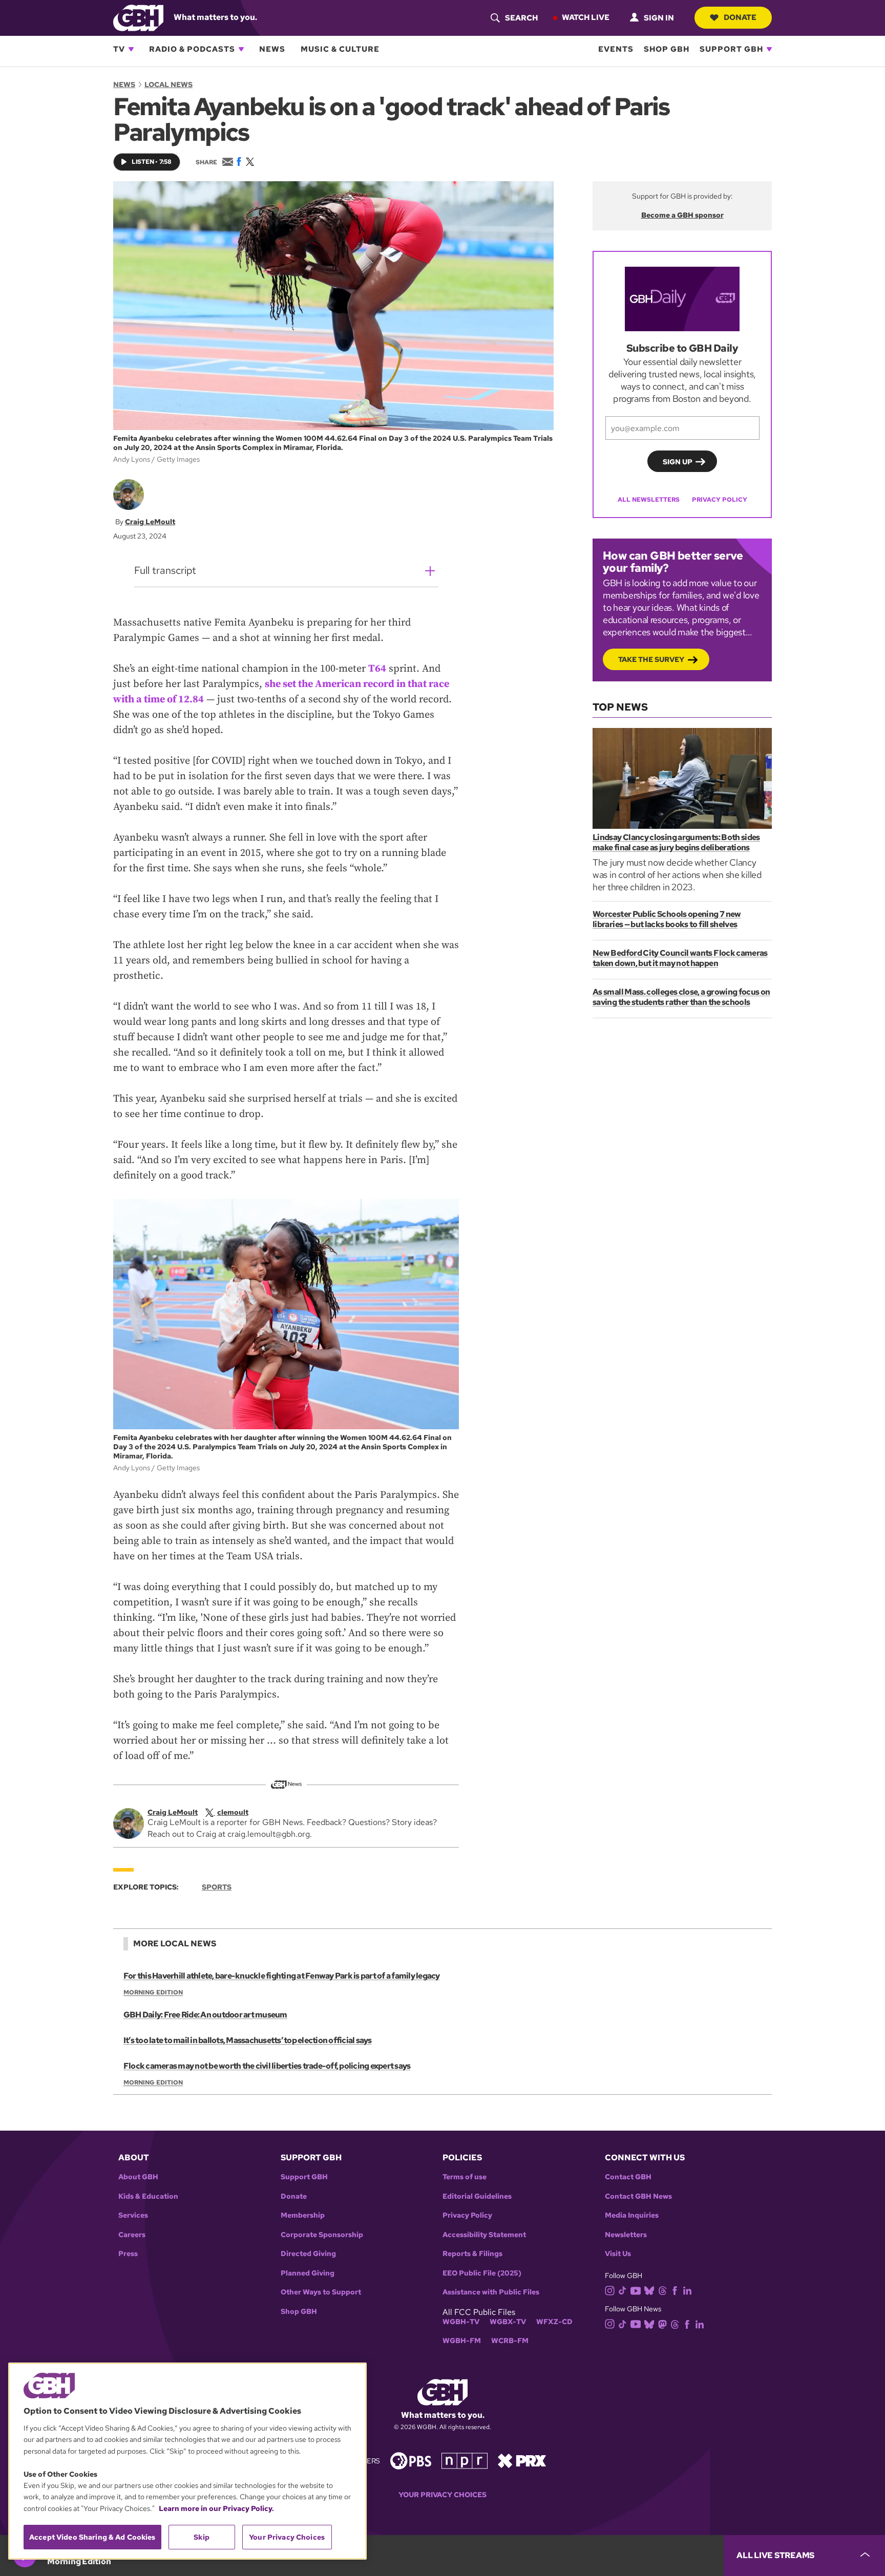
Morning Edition (153, 1992)
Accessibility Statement (484, 2235)
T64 (377, 669)
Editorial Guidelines (477, 2196)
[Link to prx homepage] (522, 2460)
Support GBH (731, 49)
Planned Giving (308, 2273)
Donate (740, 17)
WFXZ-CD (554, 2322)
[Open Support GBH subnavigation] (769, 49)
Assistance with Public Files (491, 2292)
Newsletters (626, 2235)
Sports (217, 1887)
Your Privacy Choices (442, 2495)
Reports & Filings (472, 2254)
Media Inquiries (632, 2215)
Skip (202, 2537)
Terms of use (465, 2177)
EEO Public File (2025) (482, 2273)
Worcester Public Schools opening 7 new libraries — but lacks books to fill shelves (667, 919)
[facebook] (675, 2290)
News (272, 49)
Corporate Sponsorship (322, 2235)
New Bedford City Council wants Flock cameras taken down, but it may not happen (680, 958)
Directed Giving (308, 2254)
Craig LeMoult (150, 522)
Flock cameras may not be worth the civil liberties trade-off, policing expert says (267, 2066)
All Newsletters (649, 500)
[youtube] (636, 2290)
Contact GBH (628, 2177)
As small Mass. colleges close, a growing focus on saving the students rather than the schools (681, 997)
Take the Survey (651, 659)
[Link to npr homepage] (465, 2460)
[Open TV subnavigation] (131, 49)
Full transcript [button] (165, 570)
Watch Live (586, 17)
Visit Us (618, 2254)
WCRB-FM (510, 2341)
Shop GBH (667, 49)
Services (133, 2215)
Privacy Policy (720, 500)
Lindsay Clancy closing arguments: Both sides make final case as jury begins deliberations (676, 842)
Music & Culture (340, 49)
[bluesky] (649, 2290)
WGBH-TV (461, 2322)
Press (128, 2254)
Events (616, 49)
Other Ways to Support (321, 2292)
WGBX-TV (508, 2322)
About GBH (138, 2177)
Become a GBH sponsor (682, 215)
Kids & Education (148, 2196)
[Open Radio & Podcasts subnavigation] (241, 49)
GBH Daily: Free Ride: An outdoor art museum (205, 2015)
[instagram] (610, 2290)
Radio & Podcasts (192, 49)
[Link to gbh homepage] (138, 17)
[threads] (662, 2290)
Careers (132, 2235)
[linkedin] (687, 2290)
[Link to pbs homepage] (411, 2460)
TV (119, 49)
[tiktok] (623, 2290)
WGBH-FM (462, 2341)
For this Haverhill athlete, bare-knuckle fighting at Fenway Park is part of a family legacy (282, 1976)
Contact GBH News (638, 2196)
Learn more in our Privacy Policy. (216, 2508)
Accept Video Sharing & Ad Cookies (92, 2537)
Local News (168, 84)
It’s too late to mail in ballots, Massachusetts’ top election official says (248, 2040)
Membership (303, 2215)
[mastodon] (662, 2323)
